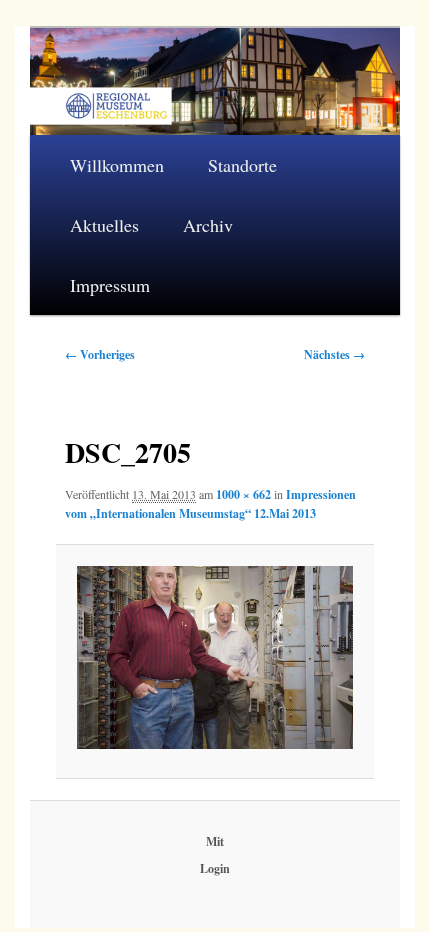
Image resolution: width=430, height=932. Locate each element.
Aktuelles (104, 225)
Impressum (110, 285)
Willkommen (117, 165)
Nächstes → (334, 354)
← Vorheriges (100, 354)
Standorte (242, 165)
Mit (215, 841)
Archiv (208, 225)
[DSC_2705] (215, 657)
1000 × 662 (243, 494)
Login (215, 868)
